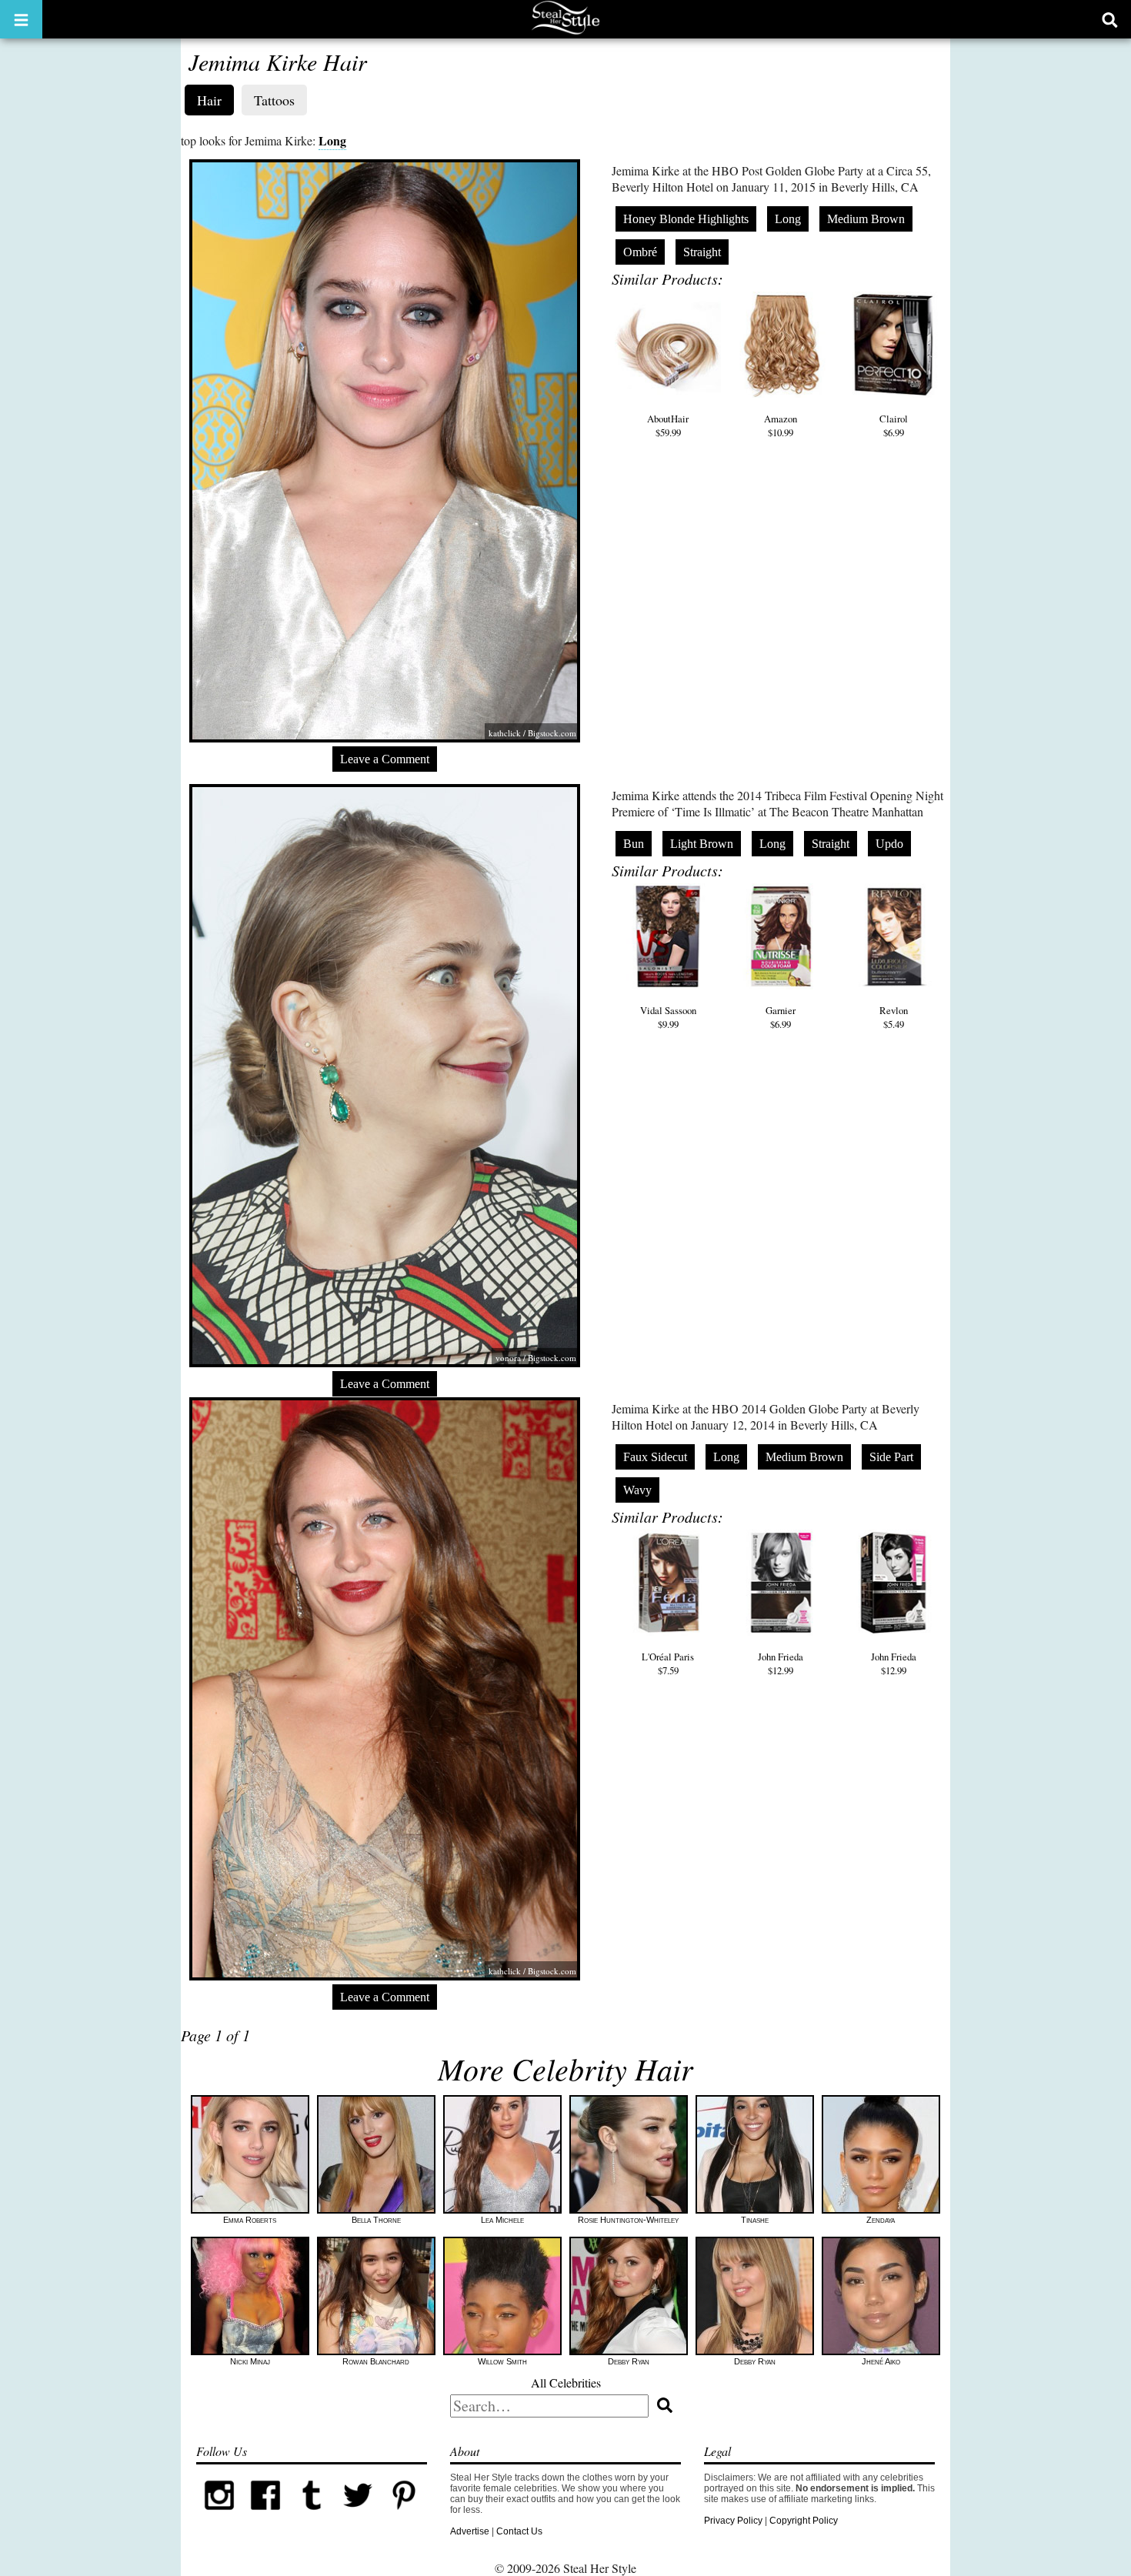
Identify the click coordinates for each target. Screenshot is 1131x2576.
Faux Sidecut (655, 1457)
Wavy (637, 1490)
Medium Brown (866, 219)
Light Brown (702, 844)
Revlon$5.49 (894, 1017)
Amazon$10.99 (781, 425)
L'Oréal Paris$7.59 (668, 1663)
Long (332, 140)
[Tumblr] (312, 2515)
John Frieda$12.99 (781, 1663)
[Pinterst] (404, 2515)
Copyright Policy (804, 2521)
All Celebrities (566, 2382)
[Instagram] (219, 2515)
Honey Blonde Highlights (686, 219)
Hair (209, 100)
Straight (702, 252)
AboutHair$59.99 (668, 425)
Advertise (470, 2531)
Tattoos (274, 100)
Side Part (891, 1457)
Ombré (640, 252)
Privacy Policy (733, 2521)
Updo (889, 844)
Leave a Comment (385, 759)
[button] (21, 19)
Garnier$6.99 (781, 1017)
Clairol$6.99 (894, 425)
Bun (634, 844)
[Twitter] (358, 2515)
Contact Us (519, 2531)
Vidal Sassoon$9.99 (668, 1017)
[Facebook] (265, 2515)
